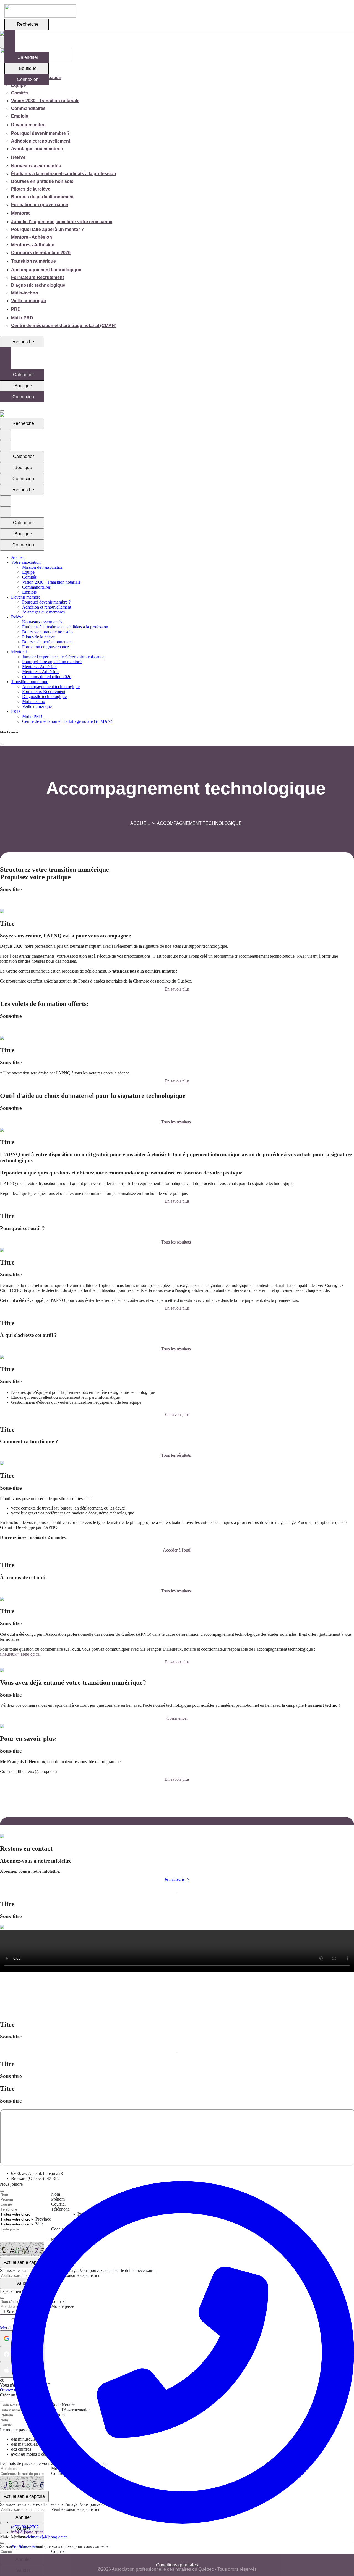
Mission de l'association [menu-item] (43, 567)
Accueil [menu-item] (18, 557)
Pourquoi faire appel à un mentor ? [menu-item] (47, 229)
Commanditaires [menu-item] (28, 108)
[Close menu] (2, 411)
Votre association (26, 562)
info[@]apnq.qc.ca (27, 2532)
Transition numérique (33, 261)
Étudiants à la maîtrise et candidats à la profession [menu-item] (64, 174)
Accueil (140, 823)
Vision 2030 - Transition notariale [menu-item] (45, 101)
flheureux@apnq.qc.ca (20, 1654)
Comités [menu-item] (20, 93)
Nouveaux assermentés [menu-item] (36, 166)
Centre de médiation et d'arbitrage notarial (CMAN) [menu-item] (64, 326)
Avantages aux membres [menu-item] (37, 149)
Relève (18, 157)
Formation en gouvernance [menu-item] (40, 205)
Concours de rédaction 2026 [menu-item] (41, 253)
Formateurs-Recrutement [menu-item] (37, 277)
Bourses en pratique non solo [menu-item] (42, 181)
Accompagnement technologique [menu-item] (46, 270)
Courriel (58, 2551)
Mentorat (20, 213)
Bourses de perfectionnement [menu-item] (42, 197)
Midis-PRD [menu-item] (22, 318)
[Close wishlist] (2, 744)
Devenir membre (28, 125)
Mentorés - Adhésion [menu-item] (33, 245)
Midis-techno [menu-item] (25, 293)
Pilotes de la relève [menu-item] (31, 189)
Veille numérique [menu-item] (28, 301)
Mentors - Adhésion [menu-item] (32, 237)
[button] (177, 903)
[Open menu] (2, 406)
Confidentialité (24, 2547)
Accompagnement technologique (199, 823)
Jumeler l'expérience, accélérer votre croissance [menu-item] (62, 222)
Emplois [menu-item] (20, 116)
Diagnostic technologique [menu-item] (38, 285)
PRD (16, 309)
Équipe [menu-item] (19, 85)
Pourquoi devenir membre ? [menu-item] (40, 133)
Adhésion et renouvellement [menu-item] (41, 141)
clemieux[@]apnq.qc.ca (47, 2537)
